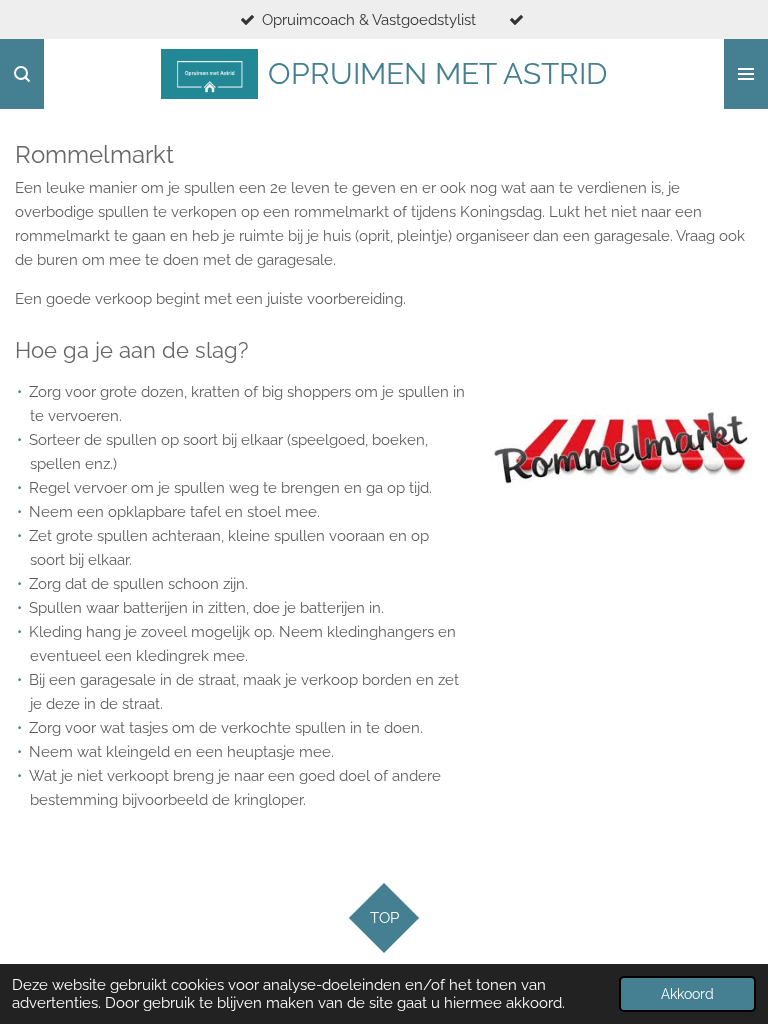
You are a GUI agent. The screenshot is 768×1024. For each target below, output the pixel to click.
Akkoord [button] (687, 994)
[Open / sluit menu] (746, 74)
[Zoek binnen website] (22, 74)
